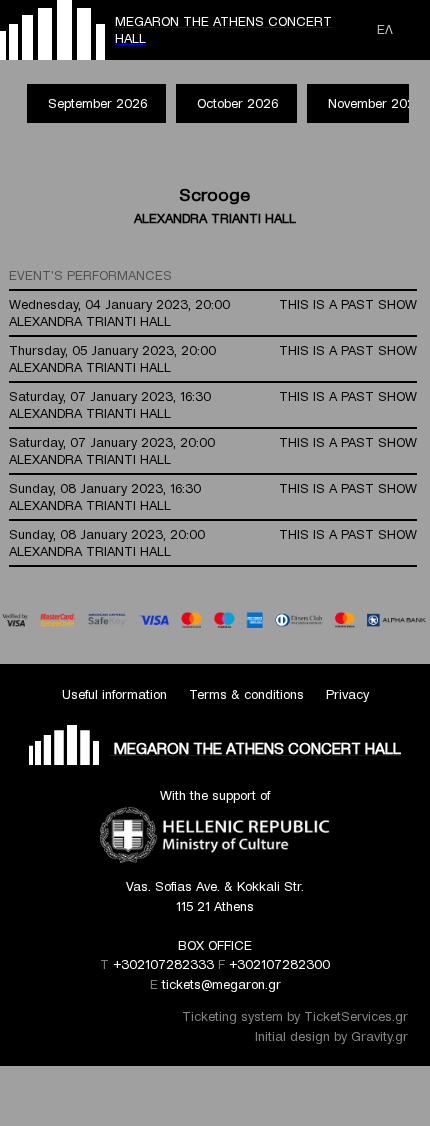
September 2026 (97, 103)
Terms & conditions (246, 694)
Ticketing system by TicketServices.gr (295, 1016)
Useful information (114, 694)
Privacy (347, 694)
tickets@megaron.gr (221, 984)
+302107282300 (279, 964)
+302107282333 (163, 964)
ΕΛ (385, 29)
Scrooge (214, 194)
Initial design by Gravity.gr (331, 1036)
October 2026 (237, 103)
